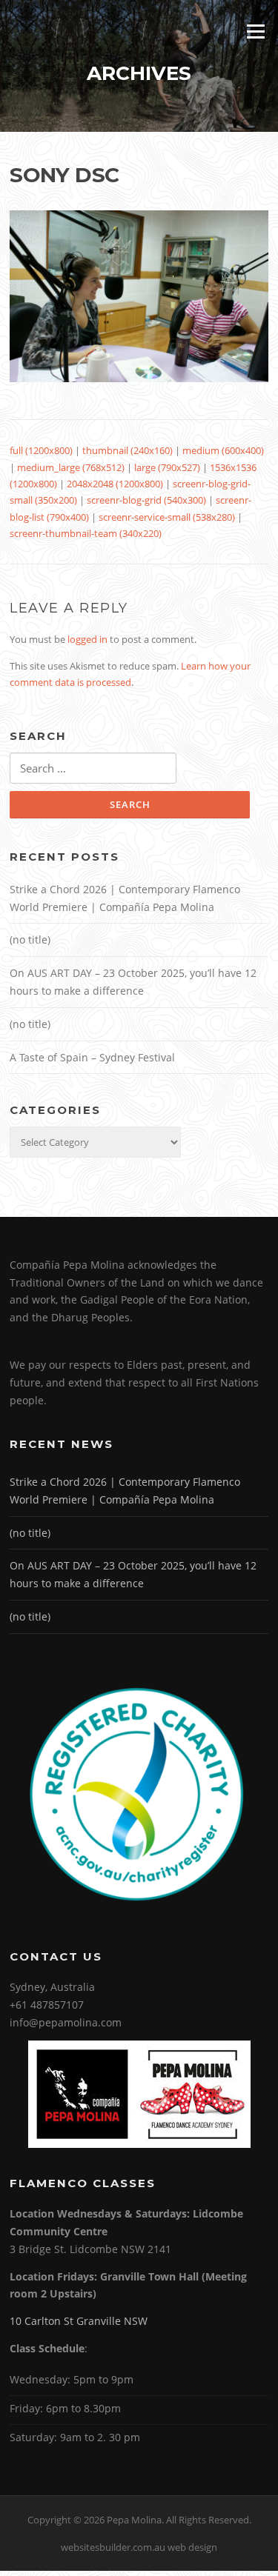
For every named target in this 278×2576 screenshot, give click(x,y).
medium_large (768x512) (71, 467)
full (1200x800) (41, 450)
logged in (87, 639)
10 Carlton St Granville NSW (79, 2321)
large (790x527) (167, 467)
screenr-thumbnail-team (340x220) (86, 533)
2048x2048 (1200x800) (115, 484)
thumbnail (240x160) (128, 450)
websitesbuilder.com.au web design (139, 2547)
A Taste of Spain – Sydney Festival (92, 1057)
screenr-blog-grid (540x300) (146, 500)
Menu (255, 31)
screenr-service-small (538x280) (167, 517)
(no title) (30, 940)
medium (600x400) (223, 450)
